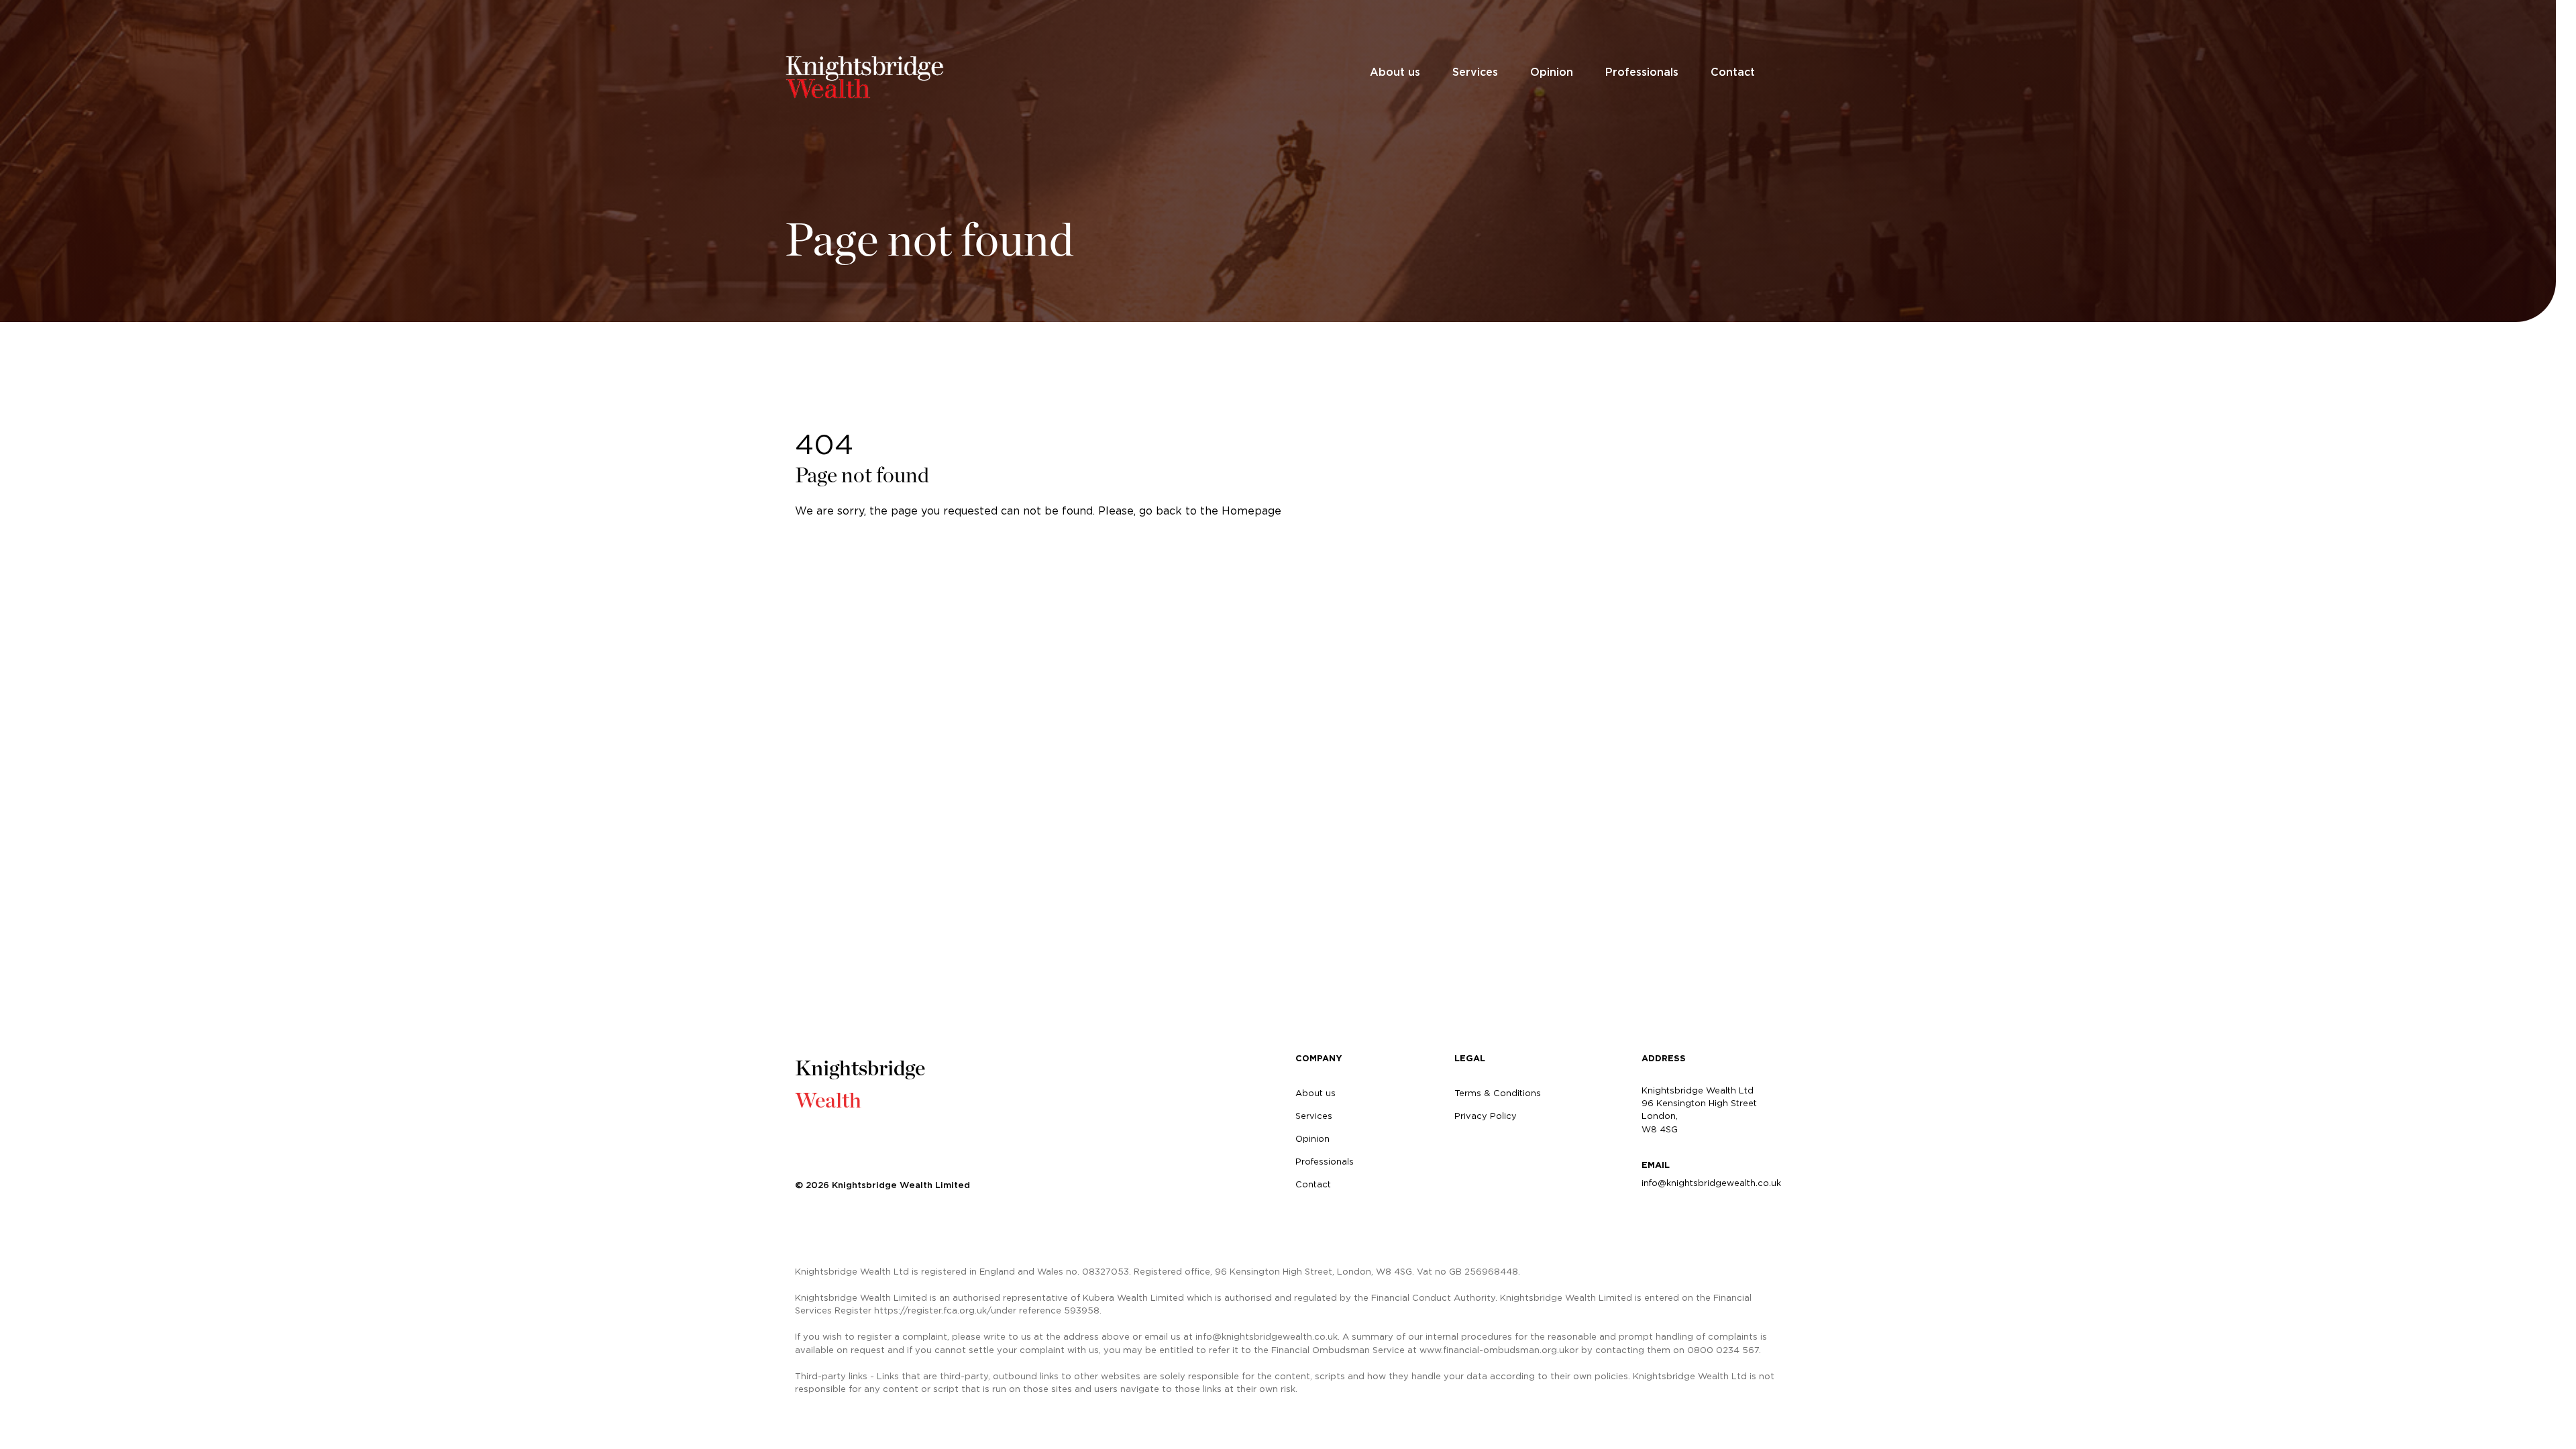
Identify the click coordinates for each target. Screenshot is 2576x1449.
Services (1475, 72)
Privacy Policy (1486, 1116)
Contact (1733, 72)
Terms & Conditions (1498, 1093)
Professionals (1642, 72)
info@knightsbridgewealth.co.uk (1711, 1183)
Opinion (1552, 72)
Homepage (1251, 511)
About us (1395, 72)
